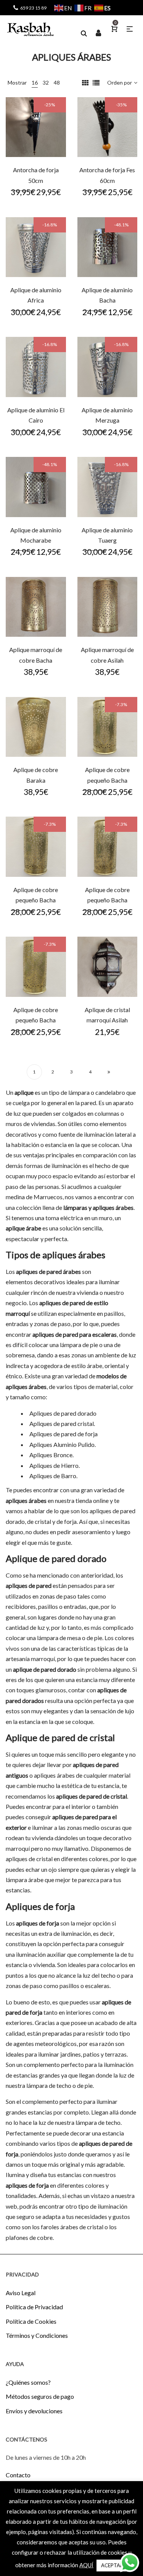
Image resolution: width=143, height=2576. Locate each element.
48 (57, 83)
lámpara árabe (25, 1880)
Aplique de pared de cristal (60, 1737)
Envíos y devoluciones (34, 2411)
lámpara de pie (79, 1345)
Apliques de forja (40, 1906)
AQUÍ (86, 2565)
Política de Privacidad (34, 2307)
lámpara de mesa (59, 1638)
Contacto (18, 2475)
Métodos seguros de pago (40, 2396)
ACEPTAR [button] (112, 2565)
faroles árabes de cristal (72, 2227)
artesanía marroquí (30, 1659)
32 (46, 83)
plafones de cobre (29, 2237)
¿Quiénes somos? (28, 2382)
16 (35, 83)
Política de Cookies (31, 2321)
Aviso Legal (21, 2293)
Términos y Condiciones (37, 2335)
